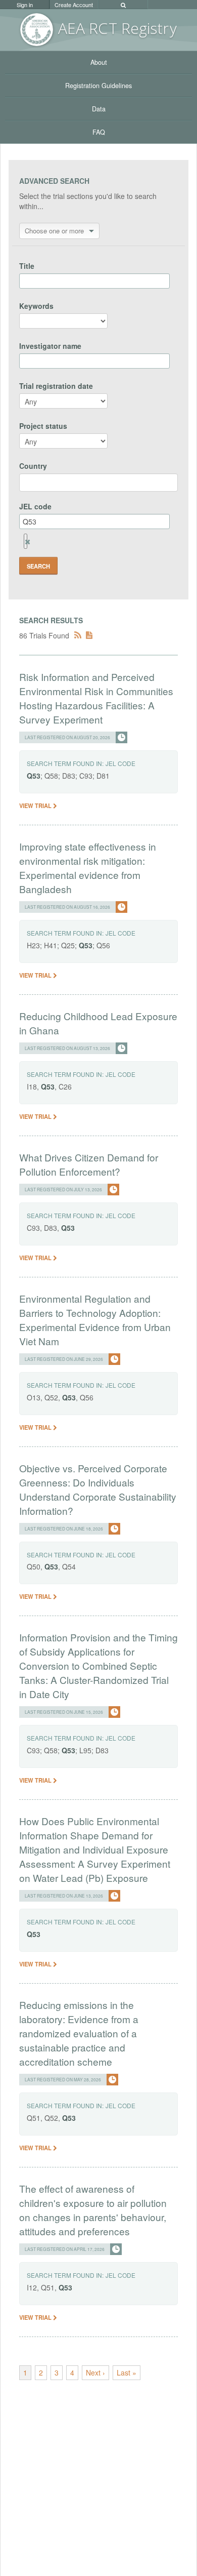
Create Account (74, 5)
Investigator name (50, 346)
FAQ (99, 132)
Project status (43, 426)
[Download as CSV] (89, 635)
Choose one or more (54, 231)
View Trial (36, 806)
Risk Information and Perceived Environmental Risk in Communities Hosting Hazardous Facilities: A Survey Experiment (96, 698)
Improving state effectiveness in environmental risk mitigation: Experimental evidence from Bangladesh (88, 868)
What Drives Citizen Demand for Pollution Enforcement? (89, 1164)
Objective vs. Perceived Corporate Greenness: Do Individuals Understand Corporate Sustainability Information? (98, 1489)
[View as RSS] (78, 635)
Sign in (25, 5)
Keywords (36, 306)
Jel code (120, 763)
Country (33, 466)
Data (99, 109)
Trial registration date (56, 386)
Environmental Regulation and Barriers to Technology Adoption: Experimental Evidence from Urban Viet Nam (95, 1320)
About (99, 62)
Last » (127, 2372)
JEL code (35, 506)
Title (27, 266)
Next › (95, 2372)
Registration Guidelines (98, 86)
